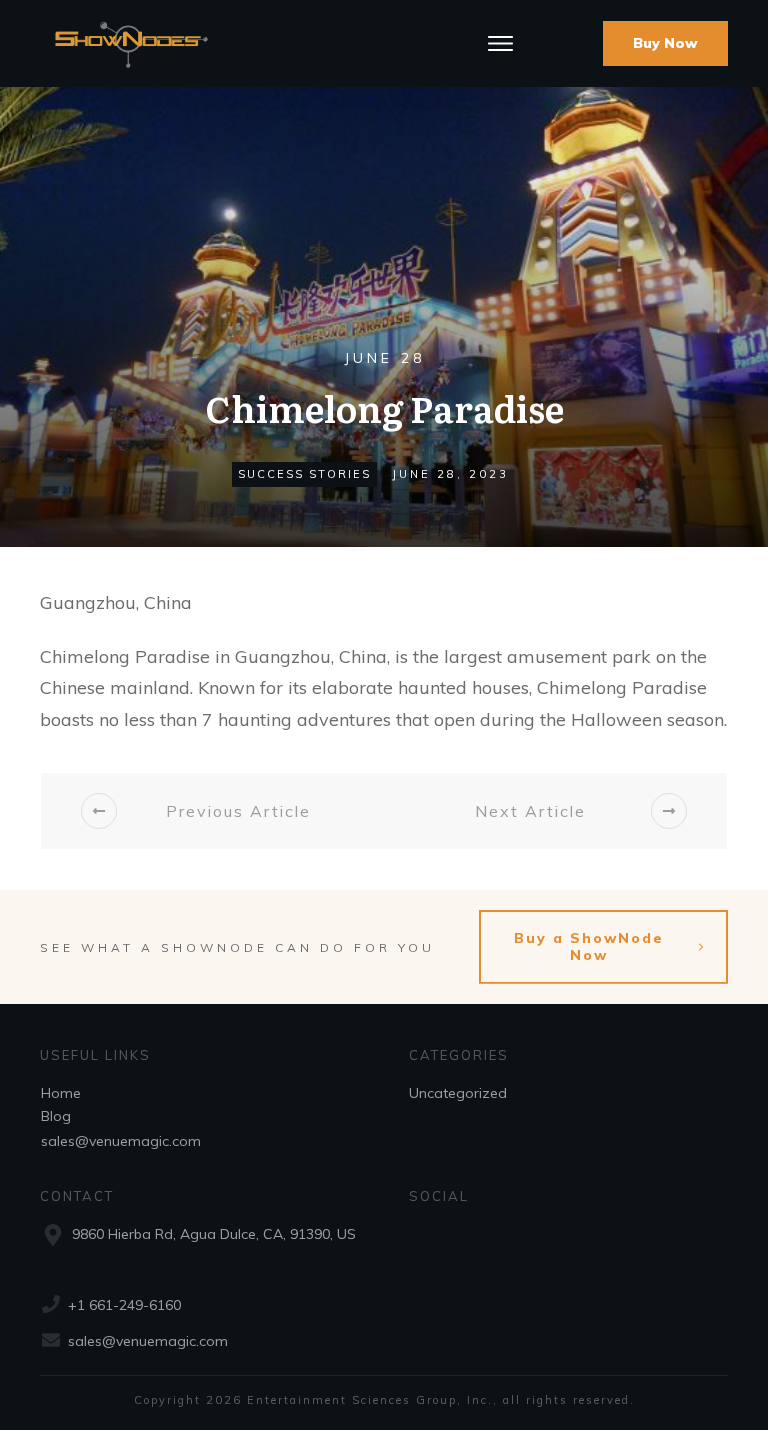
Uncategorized (458, 1093)
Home (61, 1093)
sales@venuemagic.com (121, 1141)
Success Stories (304, 474)
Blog (56, 1116)
